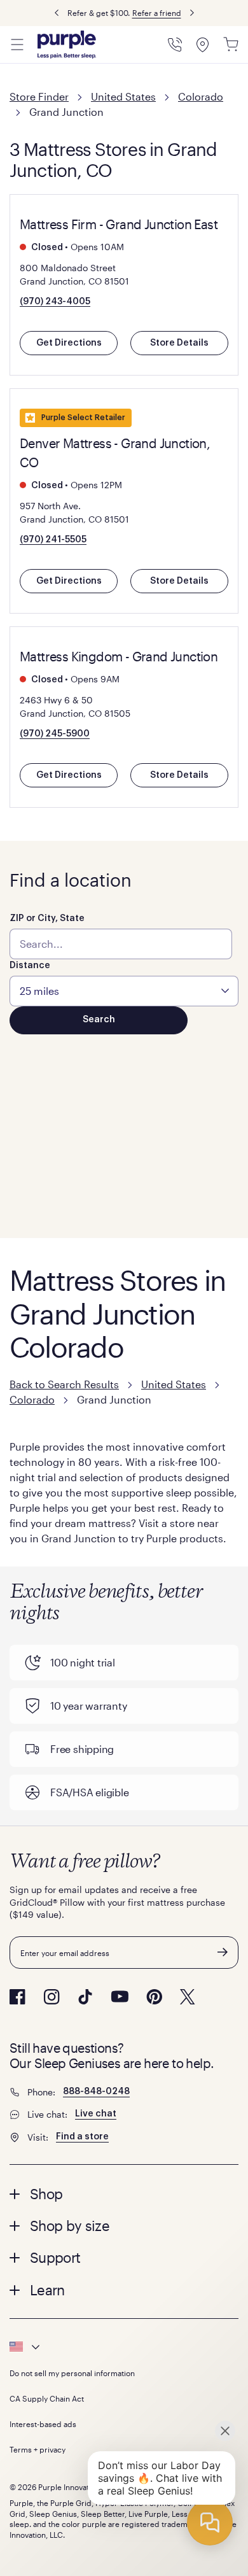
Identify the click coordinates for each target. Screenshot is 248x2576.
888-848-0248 (96, 2092)
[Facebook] (17, 1997)
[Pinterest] (154, 1997)
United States (123, 96)
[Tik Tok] (85, 1997)
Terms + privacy (38, 2449)
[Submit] (223, 1952)
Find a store (82, 2137)
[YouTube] (120, 1996)
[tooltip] (124, 2347)
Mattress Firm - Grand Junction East (119, 224)
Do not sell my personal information (72, 2373)
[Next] (192, 13)
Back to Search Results (64, 1384)
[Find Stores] (203, 45)
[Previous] (57, 13)
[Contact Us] (175, 45)
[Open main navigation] (17, 45)
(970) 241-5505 (53, 540)
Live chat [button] (96, 2114)
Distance (30, 966)
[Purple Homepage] (67, 45)
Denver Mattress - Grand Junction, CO (115, 453)
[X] (188, 1997)
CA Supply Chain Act (47, 2398)
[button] (124, 2193)
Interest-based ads (43, 2424)
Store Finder (39, 96)
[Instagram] (52, 1997)
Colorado (201, 96)
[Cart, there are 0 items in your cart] (231, 45)
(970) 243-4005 (55, 302)
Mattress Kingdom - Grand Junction (119, 656)
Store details (179, 343)
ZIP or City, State (47, 918)
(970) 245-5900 (55, 734)
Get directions (69, 343)
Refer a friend (157, 13)
